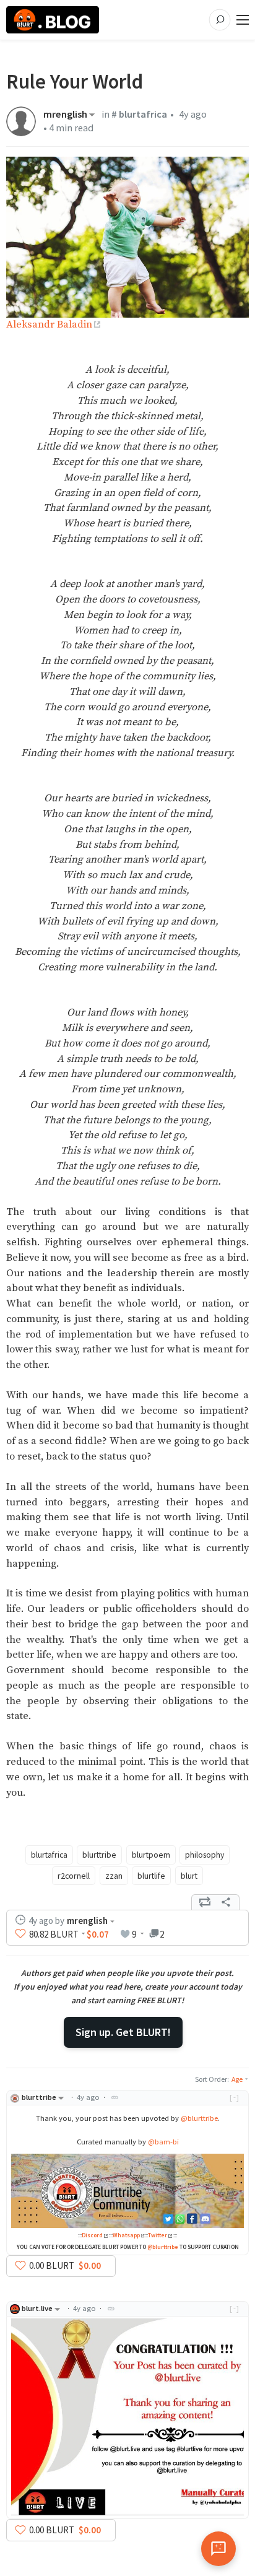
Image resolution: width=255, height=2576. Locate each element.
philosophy (205, 1855)
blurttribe (99, 1855)
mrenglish (65, 115)
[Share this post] (226, 1902)
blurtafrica (49, 1855)
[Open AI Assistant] (218, 2549)
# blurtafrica (139, 114)
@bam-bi (163, 2142)
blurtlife (151, 1876)
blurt (189, 1876)
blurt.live (37, 2308)
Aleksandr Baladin (49, 325)
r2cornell (74, 1876)
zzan (114, 1876)
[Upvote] (20, 1934)
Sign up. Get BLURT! (123, 2032)
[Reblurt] (205, 1902)
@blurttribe (199, 2118)
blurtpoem (151, 1855)
